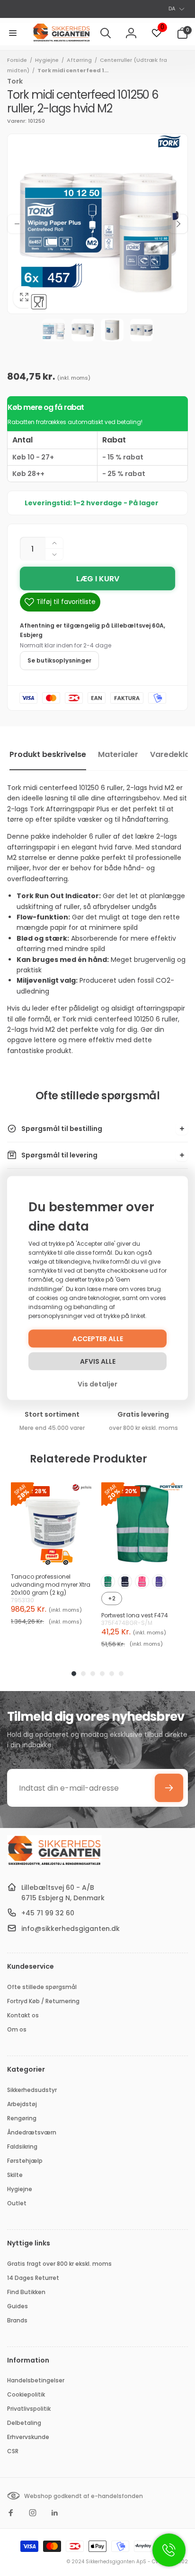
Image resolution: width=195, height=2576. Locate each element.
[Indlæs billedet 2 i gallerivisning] (83, 330)
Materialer (118, 754)
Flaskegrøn (108, 1581)
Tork (15, 81)
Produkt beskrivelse (48, 754)
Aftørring (79, 60)
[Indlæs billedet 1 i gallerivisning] (53, 330)
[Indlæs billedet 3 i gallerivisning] (112, 330)
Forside (17, 60)
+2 (112, 1598)
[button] (13, 33)
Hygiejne (47, 60)
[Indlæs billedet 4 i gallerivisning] (142, 330)
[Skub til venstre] (17, 224)
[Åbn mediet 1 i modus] (97, 224)
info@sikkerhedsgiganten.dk (71, 1929)
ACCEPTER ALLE (98, 1339)
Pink (142, 1581)
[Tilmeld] (169, 1788)
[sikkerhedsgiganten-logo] (54, 1864)
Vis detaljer (97, 1384)
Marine (125, 1581)
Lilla (159, 1581)
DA (172, 9)
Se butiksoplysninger (59, 660)
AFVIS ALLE (98, 1361)
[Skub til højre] (178, 224)
